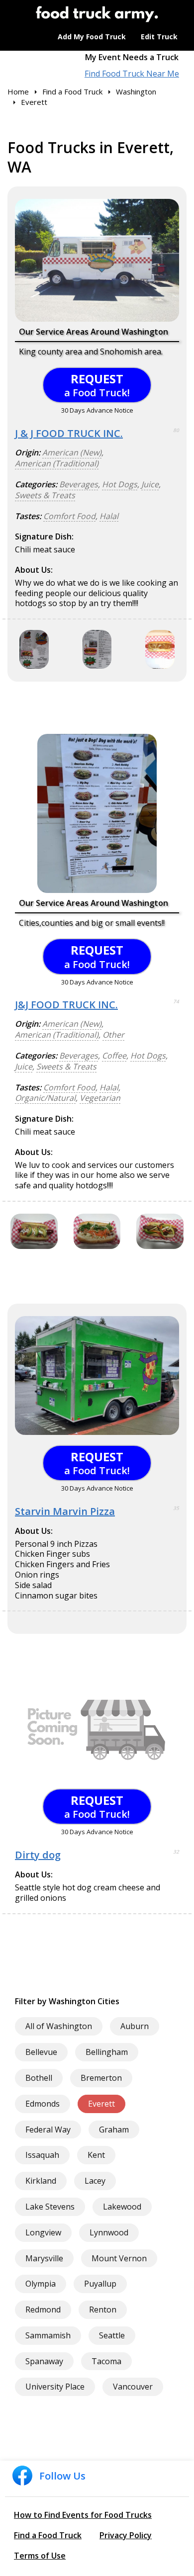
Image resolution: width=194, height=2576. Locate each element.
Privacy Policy (126, 2535)
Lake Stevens (50, 2207)
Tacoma (106, 2361)
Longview (43, 2232)
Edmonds (43, 2104)
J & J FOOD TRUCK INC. (69, 433)
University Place (55, 2387)
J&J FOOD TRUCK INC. (66, 1005)
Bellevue (41, 2052)
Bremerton (101, 2078)
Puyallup (100, 2284)
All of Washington (59, 2026)
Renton (103, 2310)
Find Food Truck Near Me (132, 74)
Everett (101, 2104)
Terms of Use (40, 2556)
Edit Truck (159, 37)
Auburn (135, 2026)
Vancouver (133, 2387)
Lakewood (122, 2207)
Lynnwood (109, 2232)
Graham (114, 2130)
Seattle (112, 2335)
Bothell (39, 2078)
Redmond (43, 2310)
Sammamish (48, 2335)
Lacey (95, 2181)
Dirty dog (38, 1855)
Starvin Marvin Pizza (65, 1511)
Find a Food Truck (48, 2535)
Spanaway (44, 2361)
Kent (96, 2155)
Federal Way (48, 2130)
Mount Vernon (119, 2258)
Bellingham (107, 2052)
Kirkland (41, 2181)
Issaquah (42, 2155)
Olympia (41, 2284)
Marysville (44, 2258)
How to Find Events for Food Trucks (83, 2515)
